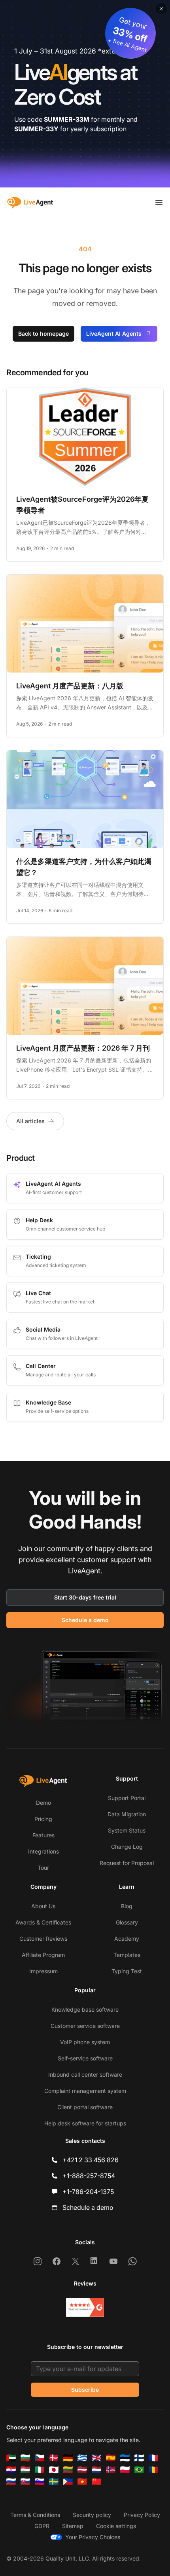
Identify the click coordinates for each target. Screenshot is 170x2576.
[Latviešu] (82, 2470)
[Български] (25, 2458)
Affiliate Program (43, 1955)
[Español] (111, 2458)
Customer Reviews (43, 1939)
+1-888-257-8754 (89, 2176)
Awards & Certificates (43, 1922)
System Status (127, 1830)
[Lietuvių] (68, 2470)
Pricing (43, 1819)
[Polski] (125, 2470)
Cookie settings (116, 2526)
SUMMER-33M (67, 119)
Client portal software (85, 2107)
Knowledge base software (85, 2009)
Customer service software (85, 2026)
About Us (43, 1906)
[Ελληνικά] (82, 2458)
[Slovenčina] (25, 2482)
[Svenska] (54, 2482)
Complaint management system (85, 2091)
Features (43, 1835)
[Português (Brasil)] (139, 2470)
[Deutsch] (68, 2458)
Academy (127, 1939)
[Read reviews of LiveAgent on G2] (85, 2307)
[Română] (153, 2470)
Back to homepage (43, 333)
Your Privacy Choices (93, 2537)
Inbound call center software (85, 2074)
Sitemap (73, 2526)
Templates (127, 1955)
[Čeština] (40, 2458)
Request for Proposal (127, 1863)
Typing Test (127, 1971)
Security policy (92, 2515)
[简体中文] (96, 2482)
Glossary (127, 1922)
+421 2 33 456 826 (91, 2160)
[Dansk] (54, 2458)
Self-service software (85, 2058)
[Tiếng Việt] (82, 2482)
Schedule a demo (85, 1620)
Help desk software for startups (85, 2123)
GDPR (42, 2526)
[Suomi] (139, 2458)
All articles (30, 1121)
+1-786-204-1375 (88, 2192)
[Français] (153, 2458)
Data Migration (127, 1814)
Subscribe (85, 2390)
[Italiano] (40, 2470)
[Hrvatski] (11, 2470)
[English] (96, 2458)
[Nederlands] (96, 2470)
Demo (43, 1803)
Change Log (127, 1847)
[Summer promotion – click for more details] (85, 94)
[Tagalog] (68, 2482)
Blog (127, 1906)
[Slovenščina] (40, 2482)
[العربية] (11, 2458)
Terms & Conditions (35, 2515)
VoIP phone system (85, 2042)
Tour (43, 1868)
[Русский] (11, 2482)
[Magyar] (25, 2470)
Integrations (43, 1851)
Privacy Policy (142, 2515)
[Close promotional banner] (161, 9)
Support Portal (127, 1798)
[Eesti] (125, 2458)
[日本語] (54, 2470)
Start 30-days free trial (85, 1597)
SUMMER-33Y (36, 129)
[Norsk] (111, 2470)
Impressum (43, 1971)
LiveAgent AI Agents (114, 333)
